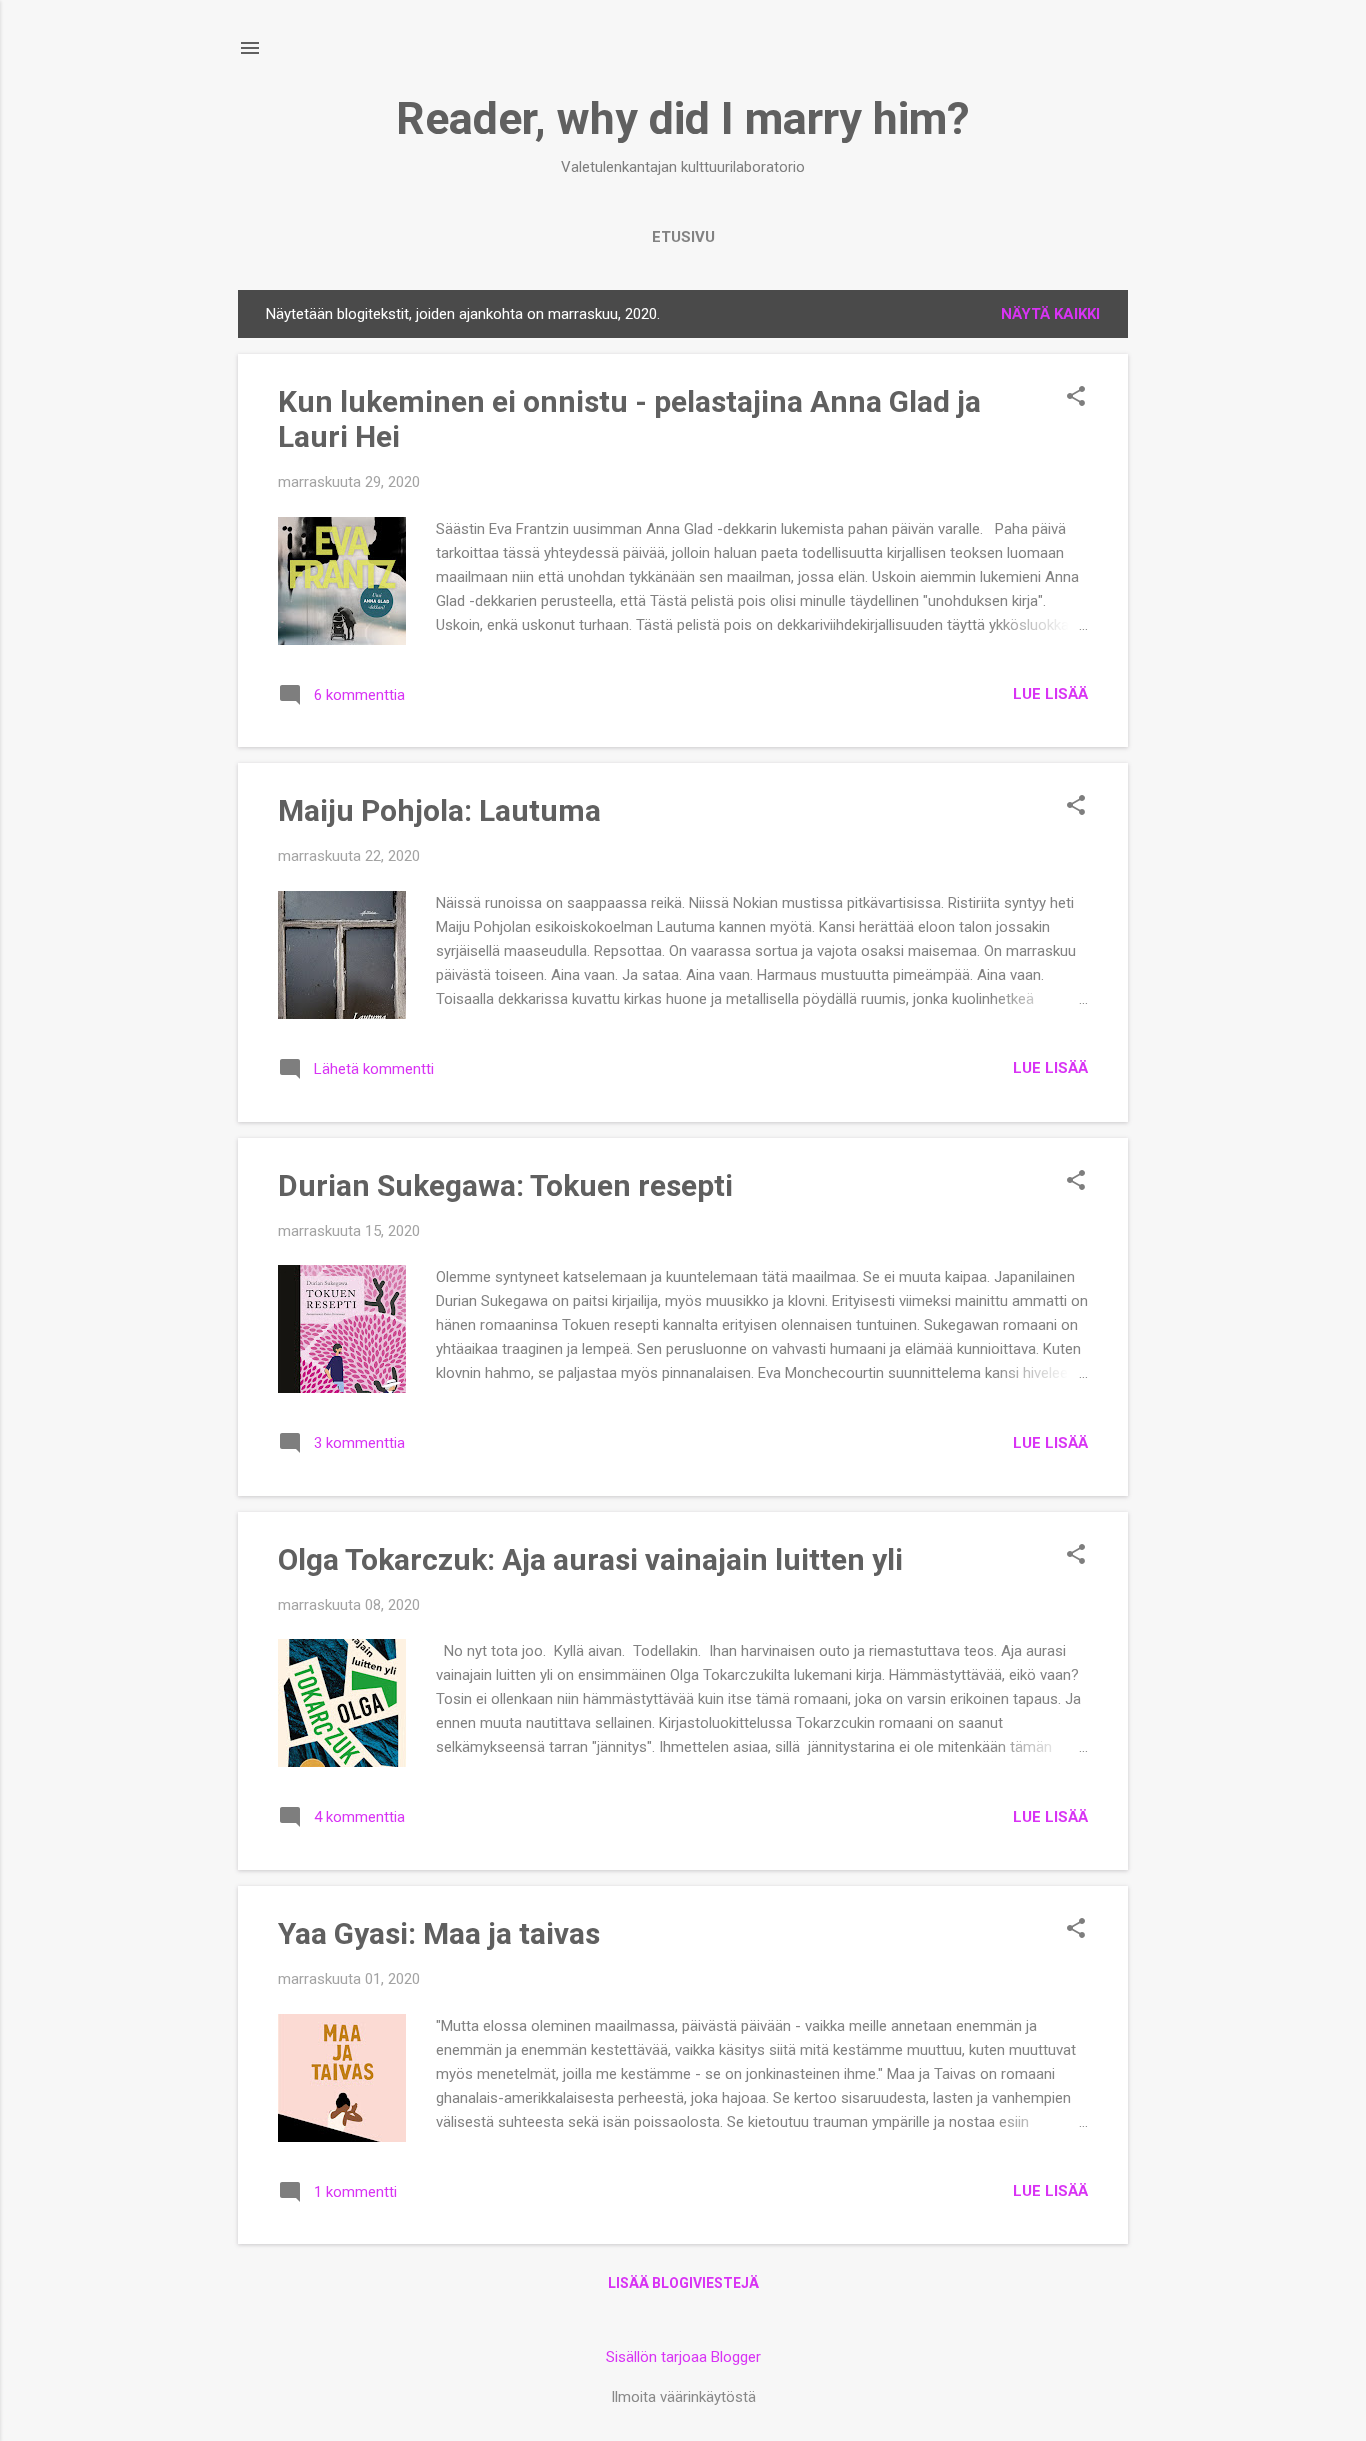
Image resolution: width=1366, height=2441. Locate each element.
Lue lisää (1050, 694)
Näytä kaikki (1050, 314)
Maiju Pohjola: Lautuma (439, 810)
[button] (1076, 398)
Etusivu (683, 237)
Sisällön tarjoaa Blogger (683, 2357)
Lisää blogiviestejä (683, 2283)
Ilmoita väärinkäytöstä (683, 2397)
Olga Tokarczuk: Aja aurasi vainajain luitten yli (590, 1559)
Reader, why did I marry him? (683, 118)
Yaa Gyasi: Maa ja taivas (439, 1933)
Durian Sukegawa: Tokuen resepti (505, 1185)
